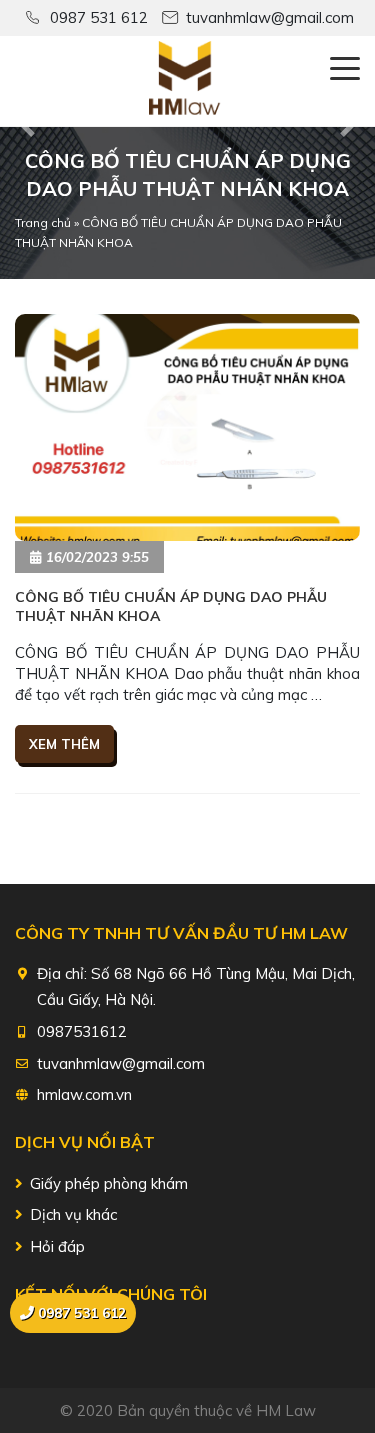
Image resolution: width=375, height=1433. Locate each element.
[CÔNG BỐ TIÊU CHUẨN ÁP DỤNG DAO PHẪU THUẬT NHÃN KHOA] (187, 427)
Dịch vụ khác (73, 1214)
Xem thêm (64, 744)
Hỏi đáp (57, 1246)
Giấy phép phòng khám (109, 1183)
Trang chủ (43, 222)
